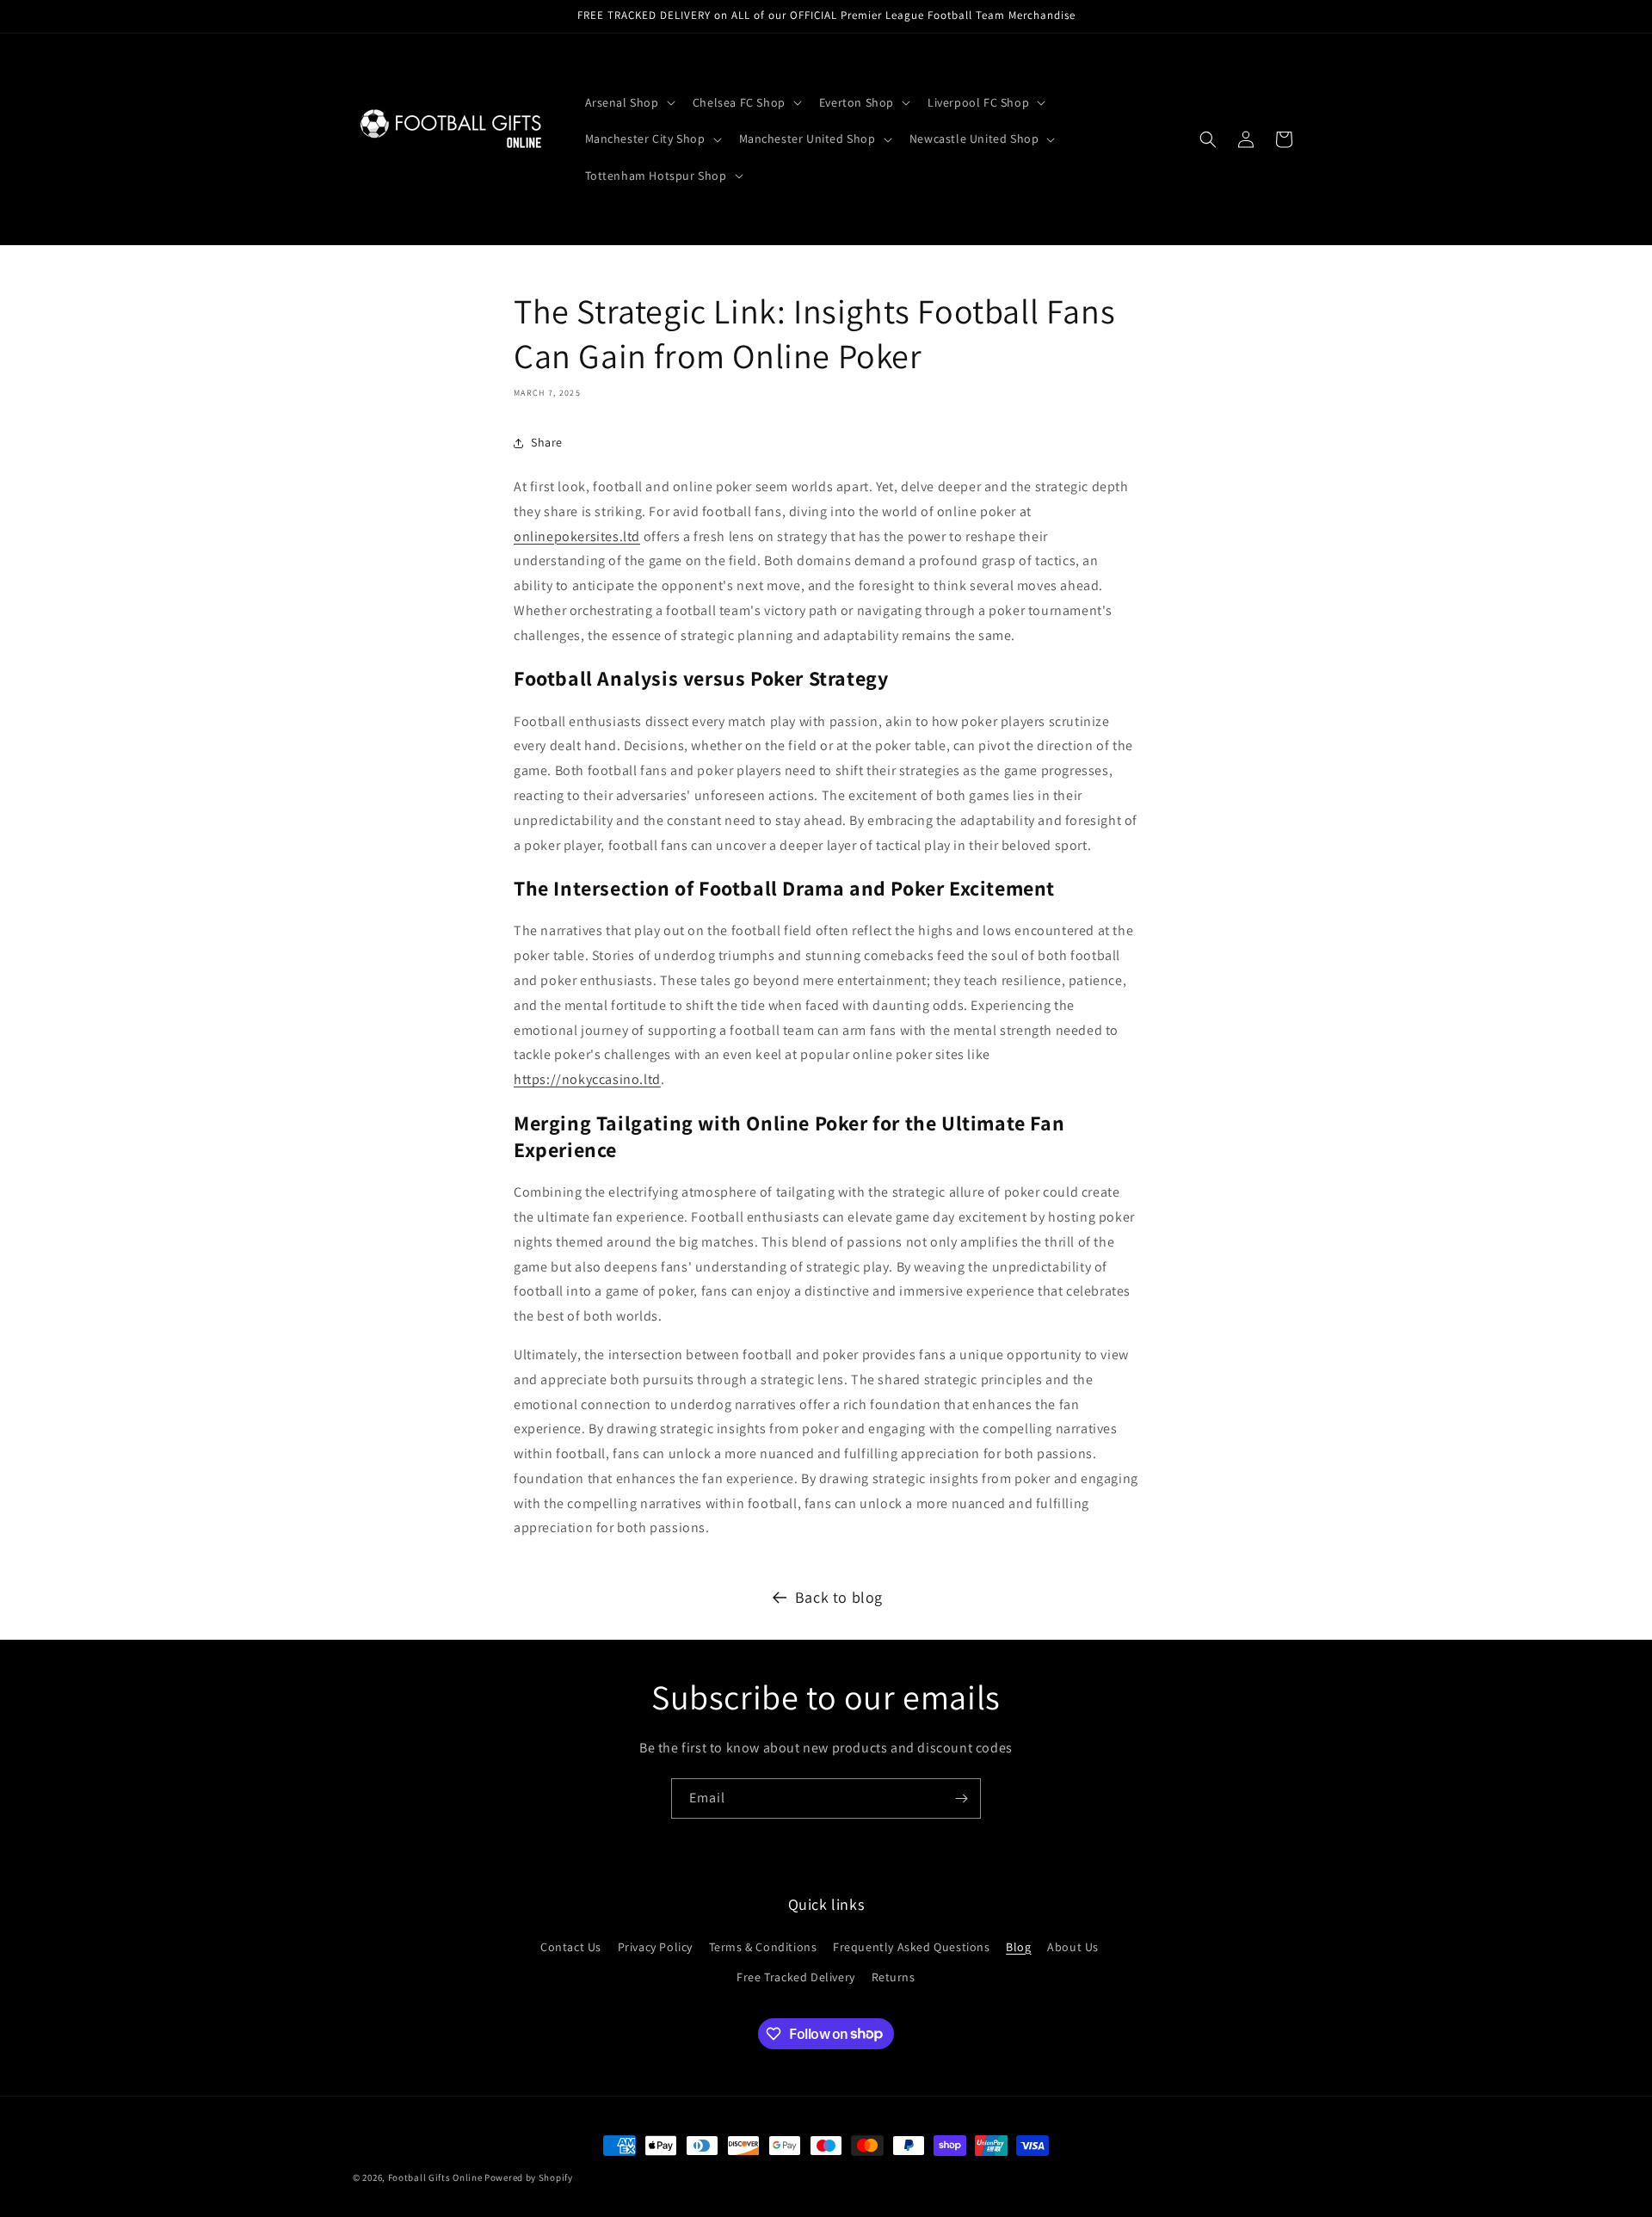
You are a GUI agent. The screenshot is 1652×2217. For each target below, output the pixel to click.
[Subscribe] (961, 1798)
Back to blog (839, 1597)
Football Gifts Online (435, 2177)
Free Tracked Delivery (796, 1976)
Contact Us (571, 1946)
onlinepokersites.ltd (577, 536)
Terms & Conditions (763, 1946)
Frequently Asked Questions (912, 1946)
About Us (1073, 1946)
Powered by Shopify (529, 2177)
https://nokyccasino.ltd (587, 1079)
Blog (1018, 1946)
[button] (629, 102)
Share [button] (547, 442)
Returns (894, 1976)
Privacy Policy (655, 1946)
